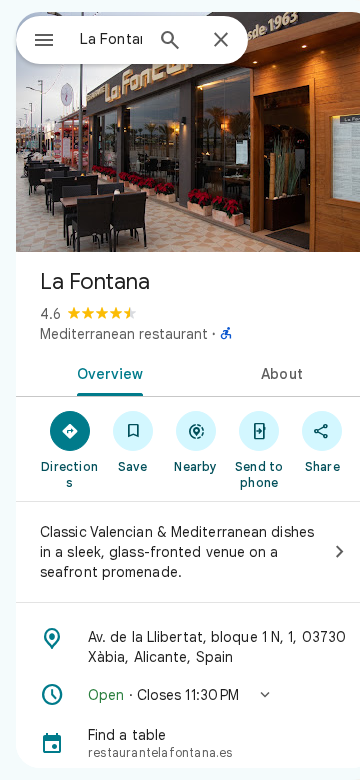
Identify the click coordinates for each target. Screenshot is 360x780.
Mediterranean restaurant (124, 334)
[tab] (106, 372)
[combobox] (111, 39)
